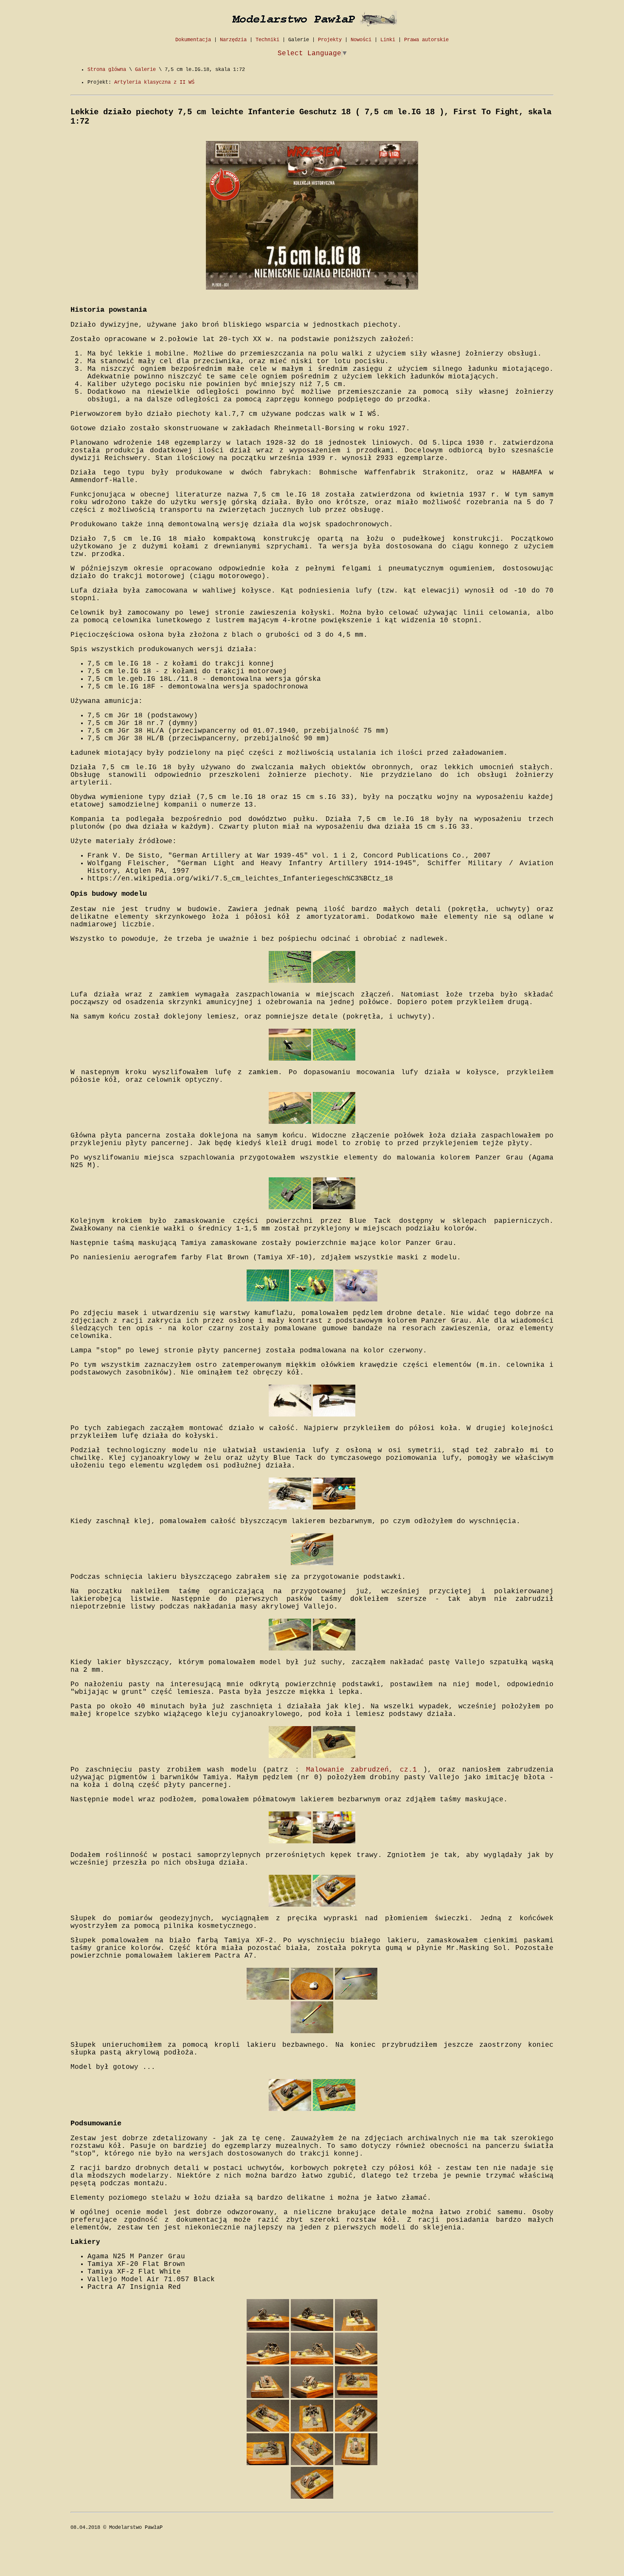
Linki (388, 40)
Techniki (267, 40)
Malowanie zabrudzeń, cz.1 (361, 1770)
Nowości (361, 40)
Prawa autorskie (426, 40)
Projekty (330, 40)
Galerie (299, 40)
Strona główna (107, 70)
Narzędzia (233, 40)
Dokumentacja (193, 40)
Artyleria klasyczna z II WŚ (154, 82)
